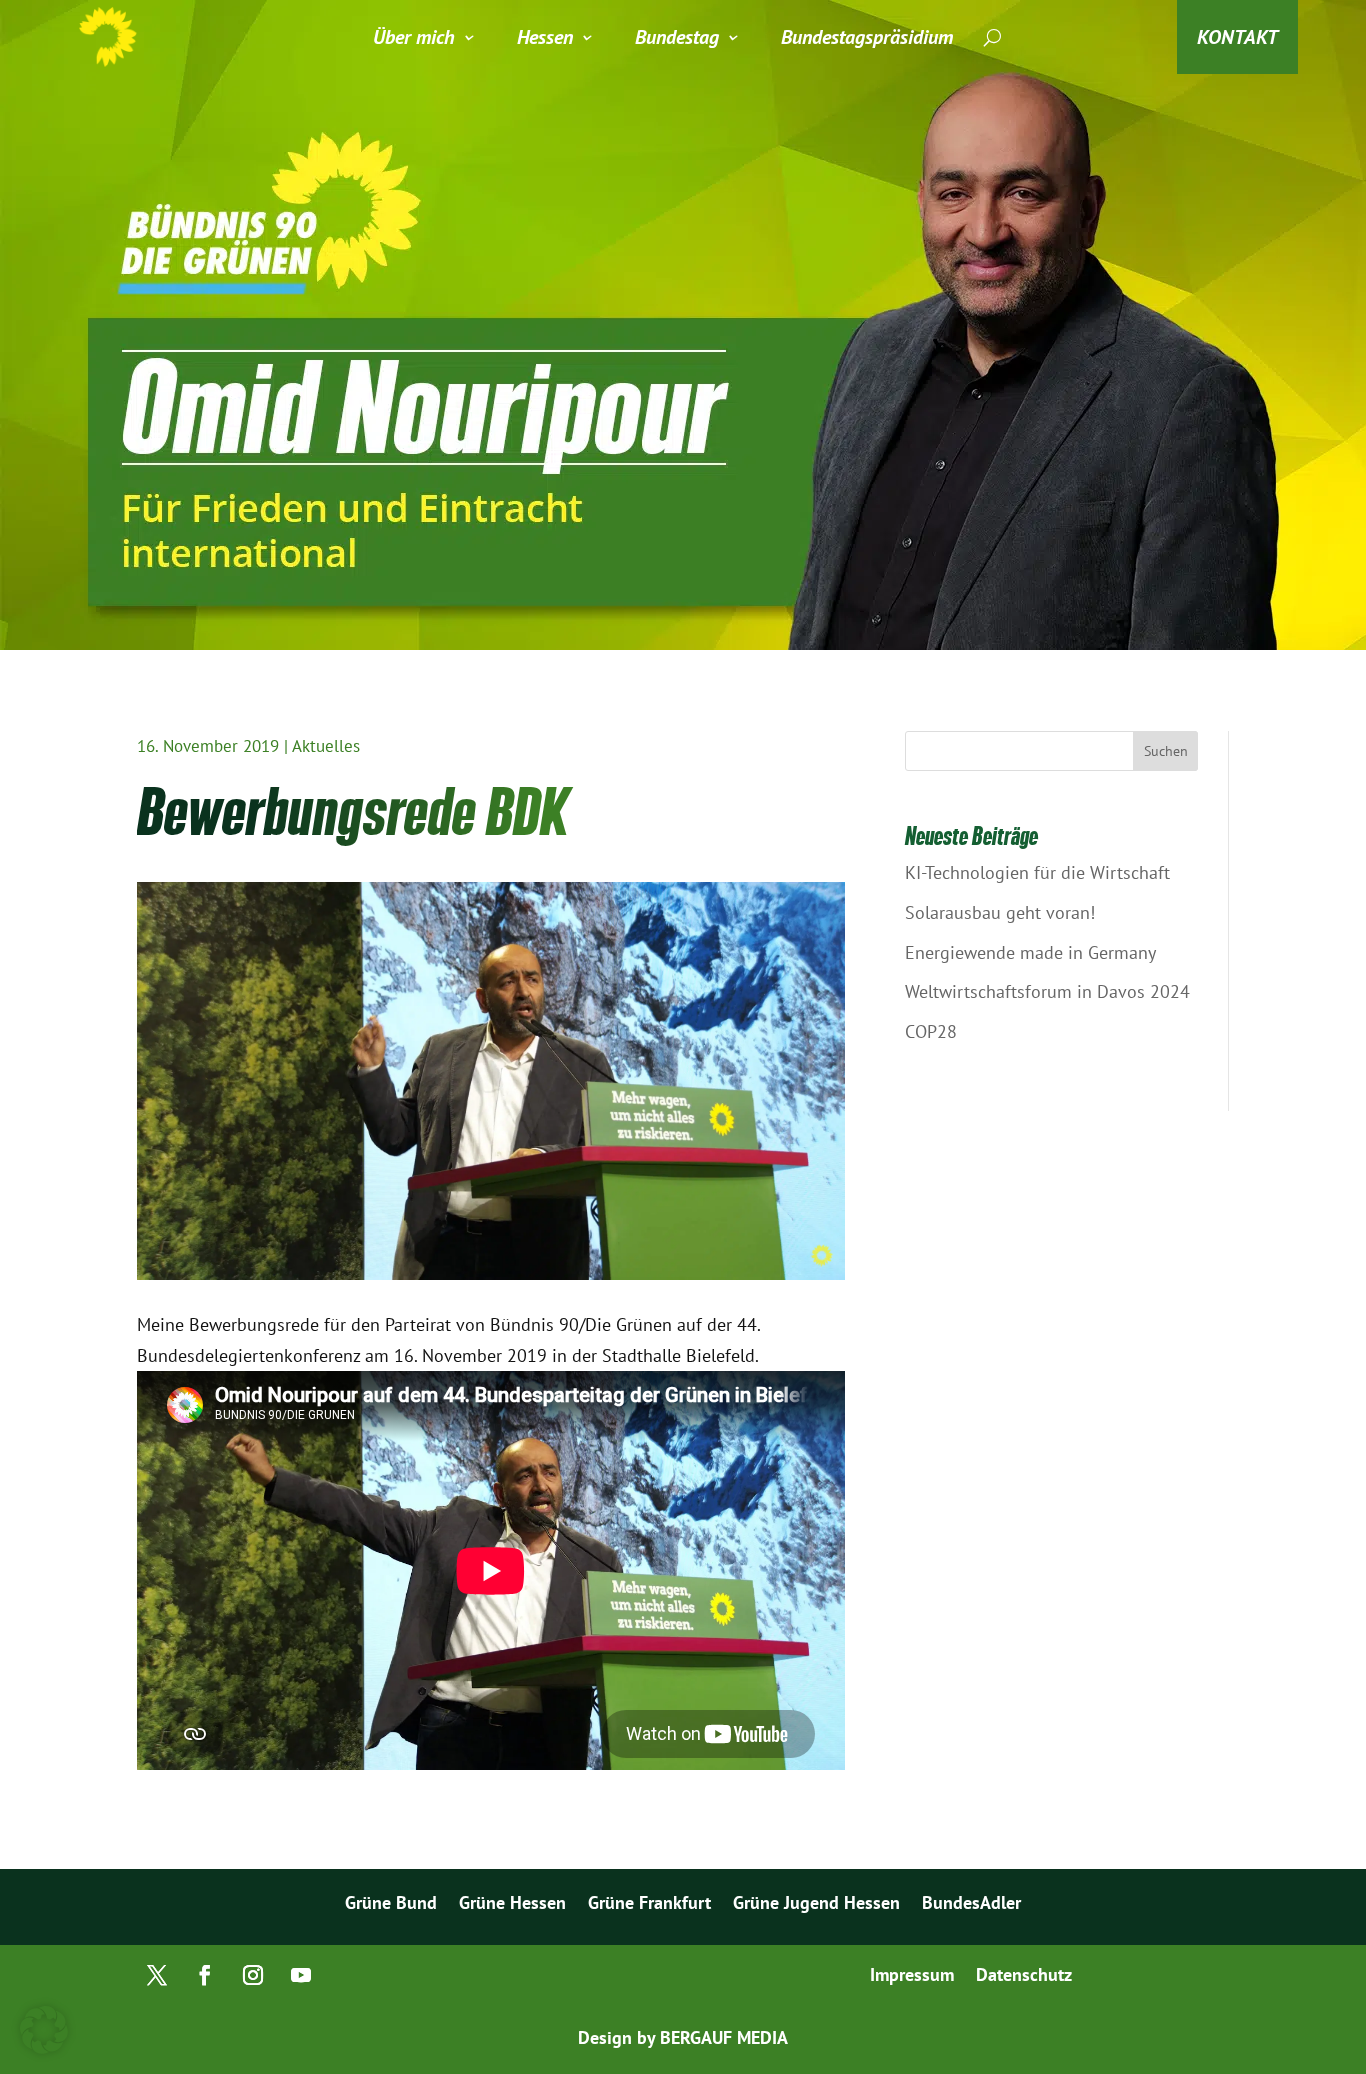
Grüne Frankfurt (649, 1905)
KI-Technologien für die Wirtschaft (1037, 872)
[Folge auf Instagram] (253, 1975)
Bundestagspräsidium (867, 37)
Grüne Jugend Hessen (816, 1905)
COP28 (931, 1031)
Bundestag (677, 37)
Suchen (1166, 751)
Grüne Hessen (512, 1905)
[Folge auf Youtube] (301, 1975)
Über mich (414, 37)
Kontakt (1237, 37)
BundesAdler (971, 1905)
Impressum (912, 1977)
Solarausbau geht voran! (1000, 912)
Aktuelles (326, 746)
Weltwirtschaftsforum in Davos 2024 (1047, 991)
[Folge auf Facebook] (205, 1975)
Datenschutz (1024, 1977)
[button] (44, 2030)
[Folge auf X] (157, 1975)
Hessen (545, 37)
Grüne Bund (391, 1905)
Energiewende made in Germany (1030, 952)
